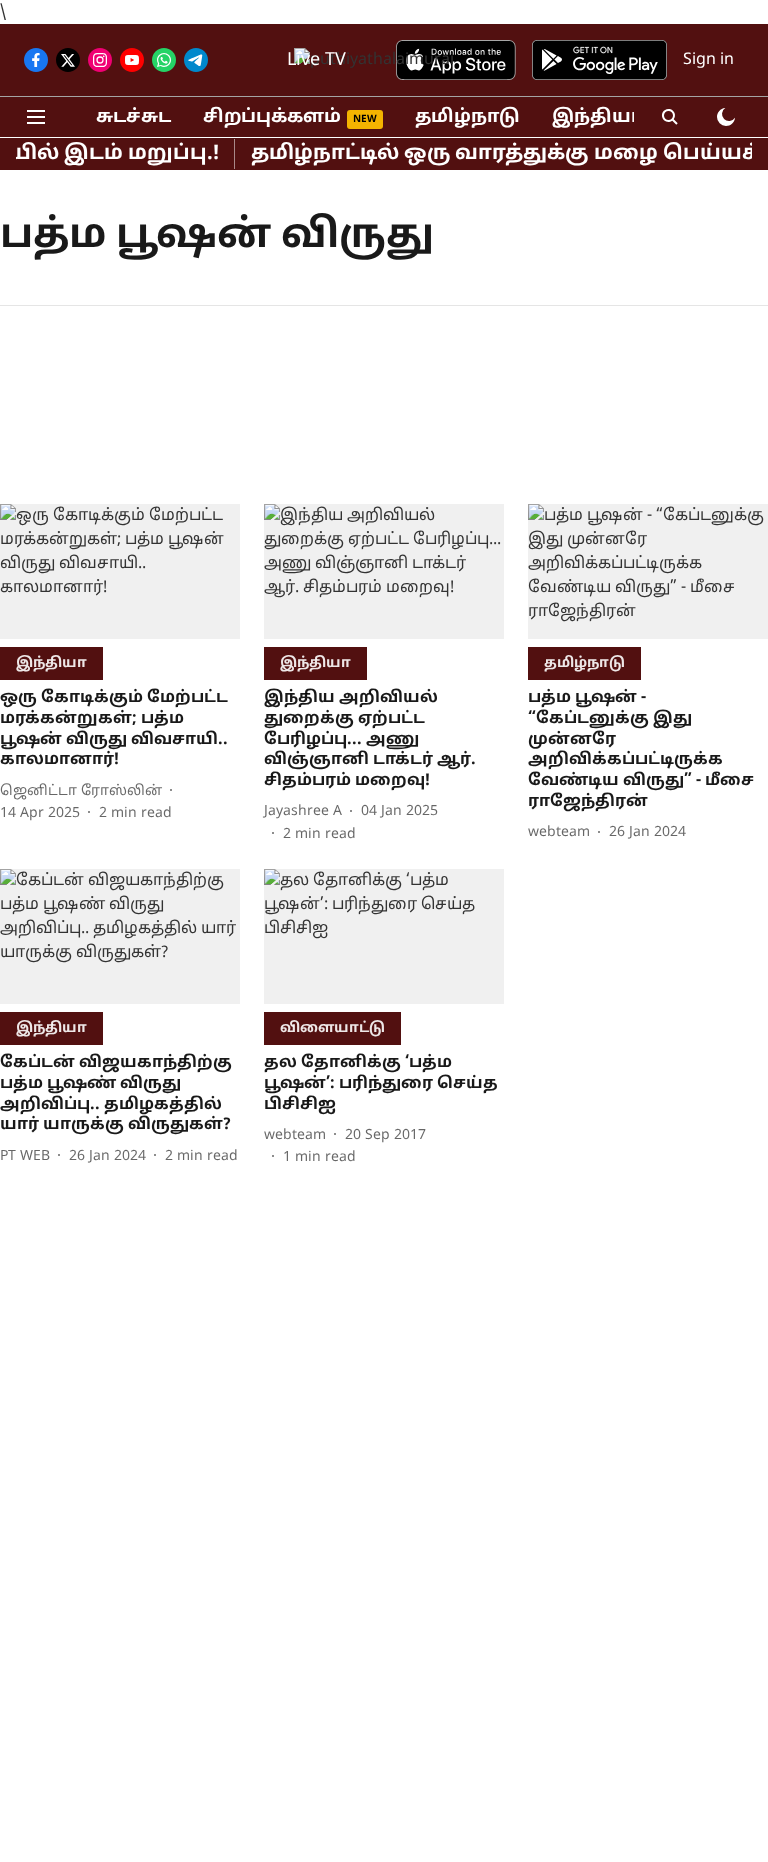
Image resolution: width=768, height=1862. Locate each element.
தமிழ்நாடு (467, 117)
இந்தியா (597, 117)
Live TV (316, 60)
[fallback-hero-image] (120, 571)
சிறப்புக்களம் (272, 117)
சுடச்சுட (133, 117)
